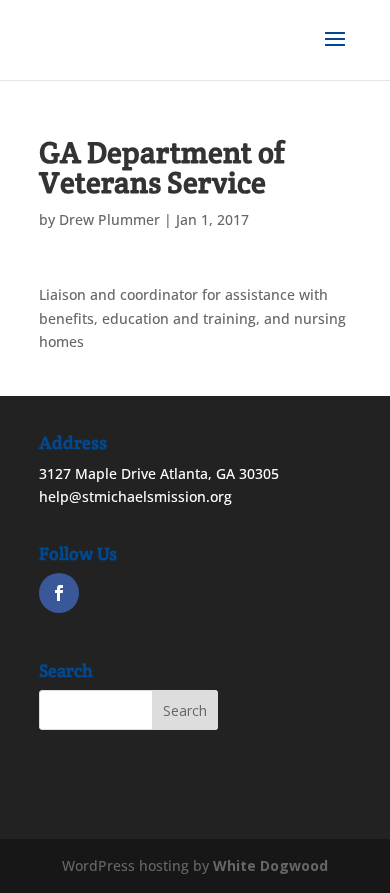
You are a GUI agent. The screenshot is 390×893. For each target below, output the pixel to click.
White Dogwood (270, 865)
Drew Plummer (109, 219)
